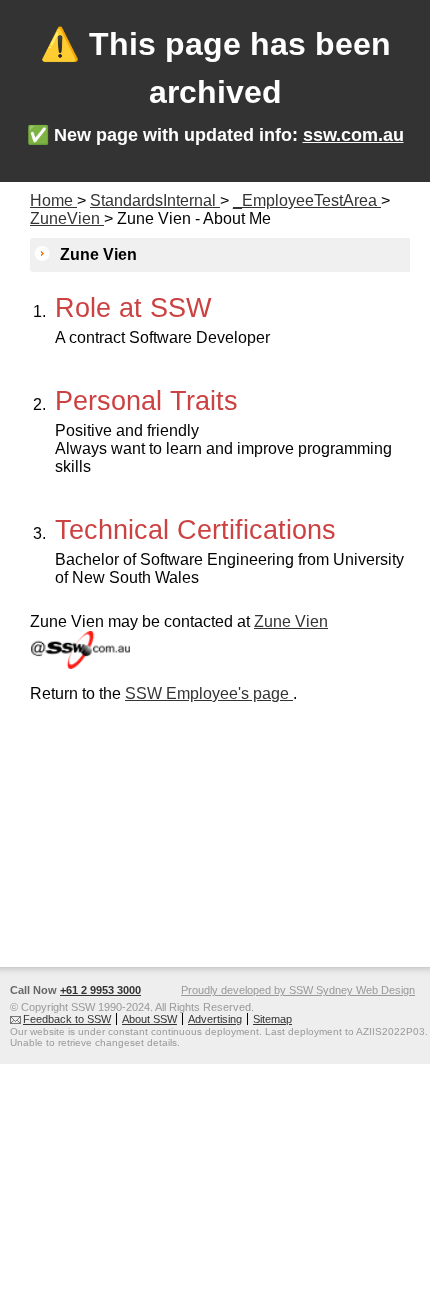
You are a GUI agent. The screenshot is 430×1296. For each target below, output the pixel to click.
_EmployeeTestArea (307, 200)
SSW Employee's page (209, 693)
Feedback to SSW (67, 1019)
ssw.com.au (353, 135)
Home (53, 200)
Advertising (215, 1019)
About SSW (149, 1019)
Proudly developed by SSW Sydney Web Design (298, 990)
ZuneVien (67, 218)
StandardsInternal (155, 200)
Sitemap (272, 1019)
